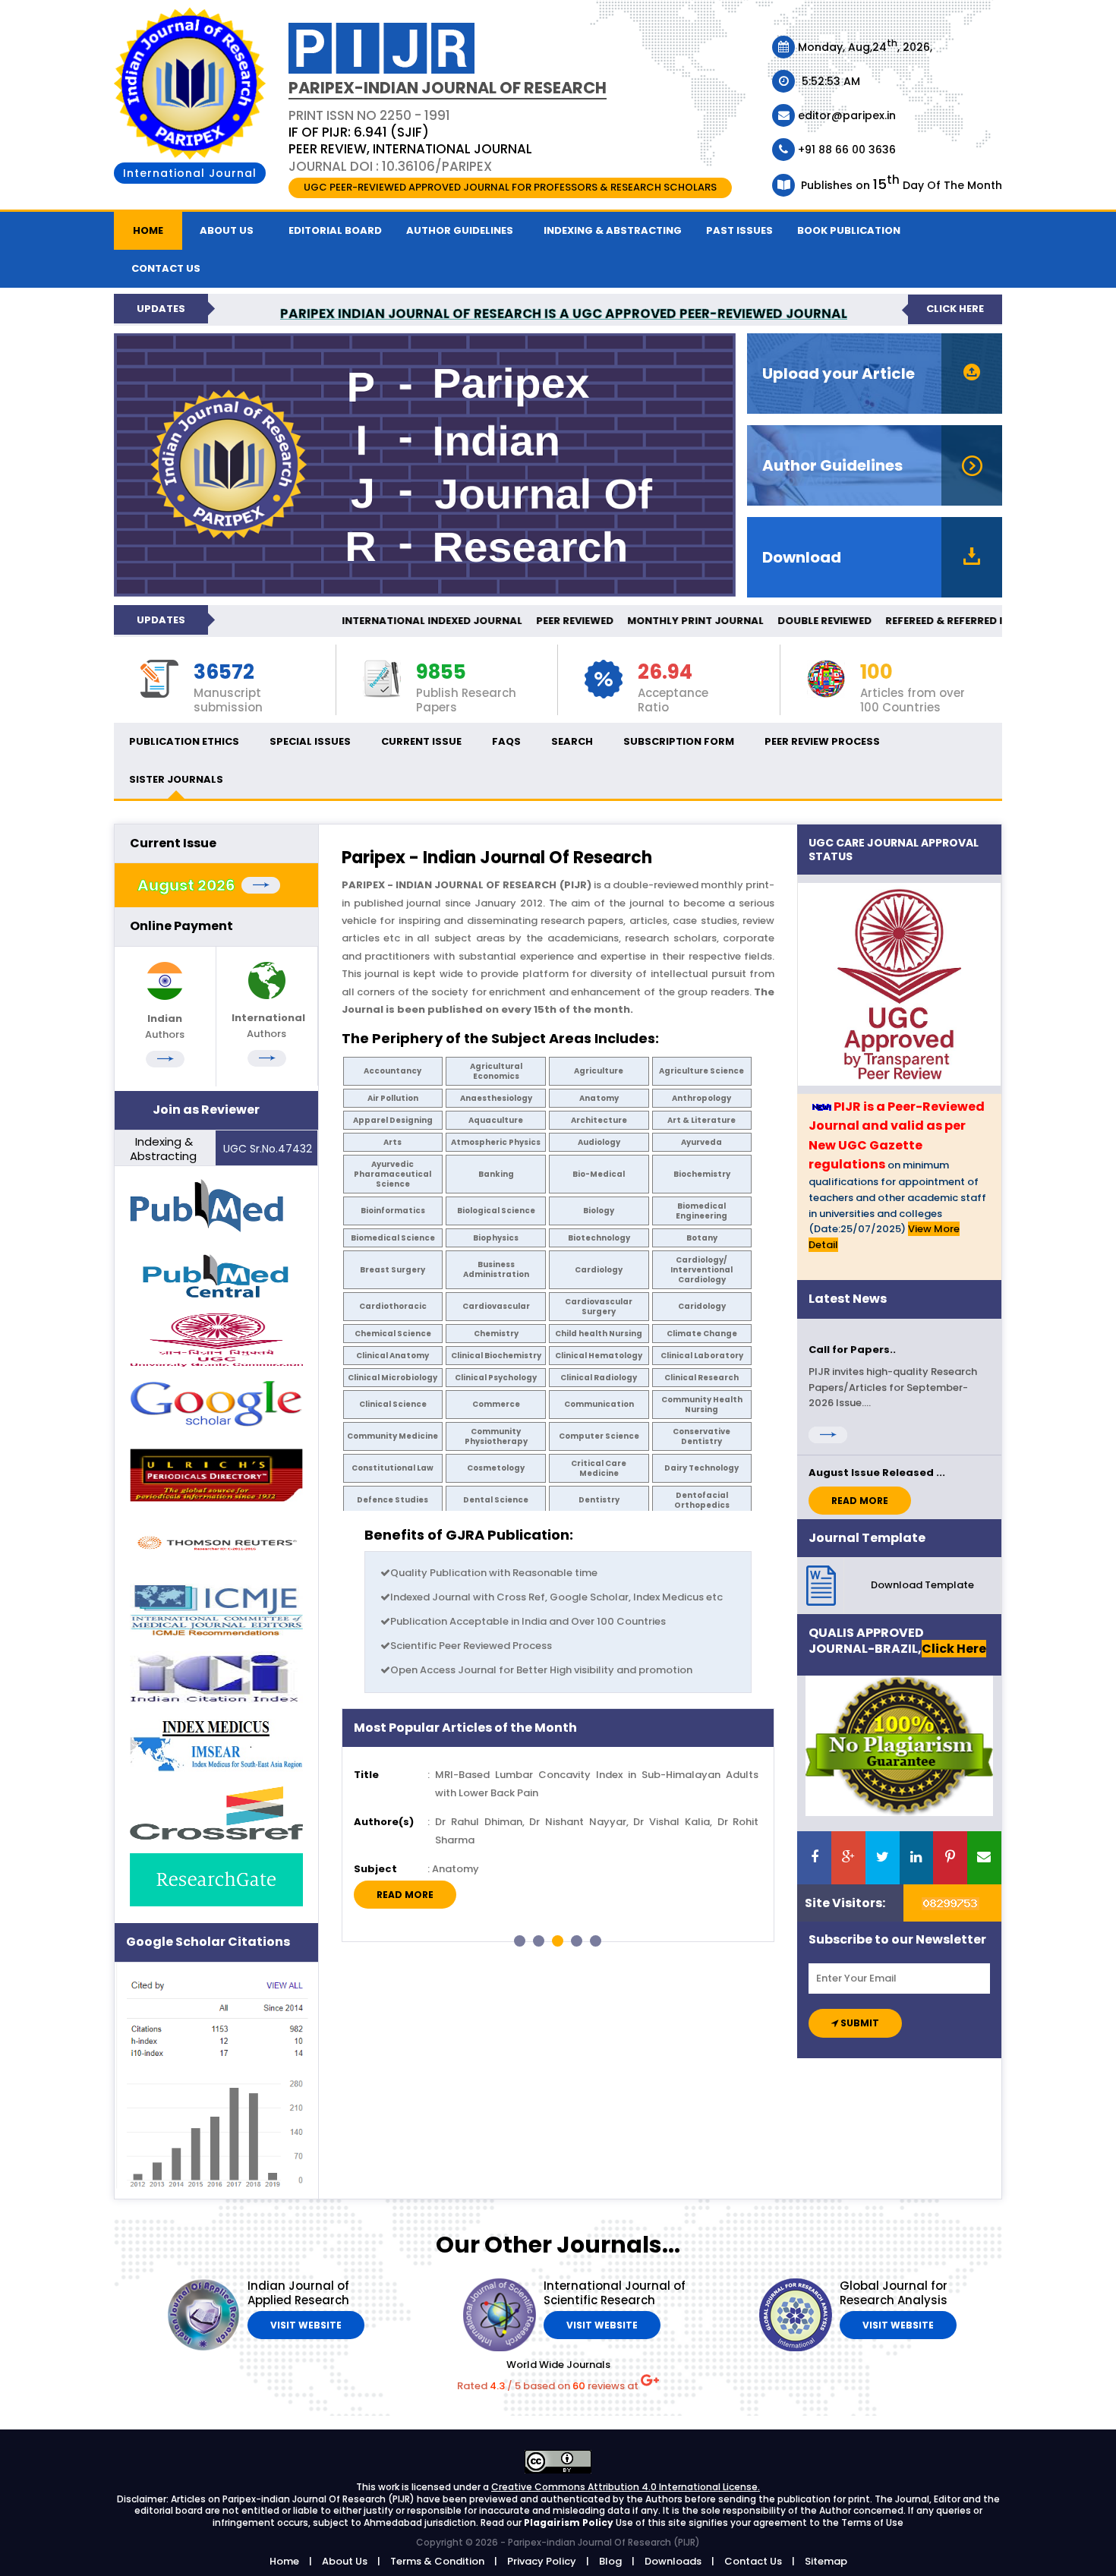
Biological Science (496, 1211)
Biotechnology (599, 1238)
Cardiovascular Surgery (599, 1307)
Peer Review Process (822, 741)
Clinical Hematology (599, 1356)
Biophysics (496, 1238)
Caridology (702, 1306)
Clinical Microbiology (392, 1378)
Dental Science (496, 1500)
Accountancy (392, 1071)
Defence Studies (392, 1500)
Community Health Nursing (702, 1405)
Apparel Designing (393, 1120)
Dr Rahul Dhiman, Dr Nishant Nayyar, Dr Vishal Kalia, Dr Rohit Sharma (597, 1830)
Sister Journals (176, 779)
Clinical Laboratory (702, 1356)
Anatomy (599, 1098)
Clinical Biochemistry (496, 1356)
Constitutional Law (392, 1468)
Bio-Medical (599, 1174)
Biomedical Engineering (701, 1211)
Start (755, 1960)
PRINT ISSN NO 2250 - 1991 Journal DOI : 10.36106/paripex (410, 140)
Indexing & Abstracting (613, 230)
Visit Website (306, 2325)
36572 (224, 673)
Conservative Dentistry (701, 1436)
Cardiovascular (496, 1306)
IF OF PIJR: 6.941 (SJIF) (359, 132)
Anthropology (701, 1098)
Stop (766, 1960)
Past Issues (739, 230)
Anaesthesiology (496, 1098)
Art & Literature (701, 1120)
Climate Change (702, 1334)
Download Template (922, 1585)
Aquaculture (496, 1120)
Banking (496, 1174)
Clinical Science (393, 1404)
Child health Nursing (599, 1334)
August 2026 (189, 885)
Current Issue (421, 741)
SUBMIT (859, 2023)
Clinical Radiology (599, 1378)
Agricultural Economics (496, 1071)
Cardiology (599, 1270)
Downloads (673, 2561)
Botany (702, 1238)
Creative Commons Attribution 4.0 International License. (626, 2487)
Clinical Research (701, 1378)
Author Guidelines (460, 230)
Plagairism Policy (570, 2522)
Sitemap (826, 2561)
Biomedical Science (393, 1238)
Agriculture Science (701, 1071)
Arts (392, 1142)
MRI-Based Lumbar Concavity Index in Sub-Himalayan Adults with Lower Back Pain (597, 1783)
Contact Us (753, 2561)
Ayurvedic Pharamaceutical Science (392, 1174)
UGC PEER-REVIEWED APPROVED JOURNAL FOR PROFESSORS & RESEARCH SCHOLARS (510, 187)
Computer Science (599, 1436)
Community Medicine (392, 1436)
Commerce (496, 1404)
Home (148, 230)
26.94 (665, 673)
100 (876, 673)
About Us (227, 230)
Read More (405, 1895)
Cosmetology (496, 1468)
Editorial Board (335, 230)
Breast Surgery (392, 1270)
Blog (610, 2561)
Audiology (599, 1142)
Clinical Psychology (496, 1378)
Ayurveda (701, 1142)
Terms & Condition (437, 2561)
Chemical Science (393, 1334)
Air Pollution (393, 1098)
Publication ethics (184, 741)
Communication (599, 1404)
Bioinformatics (393, 1211)
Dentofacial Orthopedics (702, 1500)
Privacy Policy (542, 2561)
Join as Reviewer (206, 1110)
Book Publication (849, 230)
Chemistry (496, 1334)
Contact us (166, 268)
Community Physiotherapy (496, 1436)
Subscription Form (679, 741)
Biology (599, 1211)
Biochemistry (702, 1174)
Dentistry (599, 1500)
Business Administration (496, 1269)
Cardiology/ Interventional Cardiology (701, 1270)
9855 (441, 673)
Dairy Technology (701, 1468)
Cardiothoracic (393, 1306)
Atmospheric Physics (496, 1142)
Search (572, 741)
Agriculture (599, 1071)
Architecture (599, 1120)
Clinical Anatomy (392, 1356)
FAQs (506, 741)
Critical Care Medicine (599, 1468)
